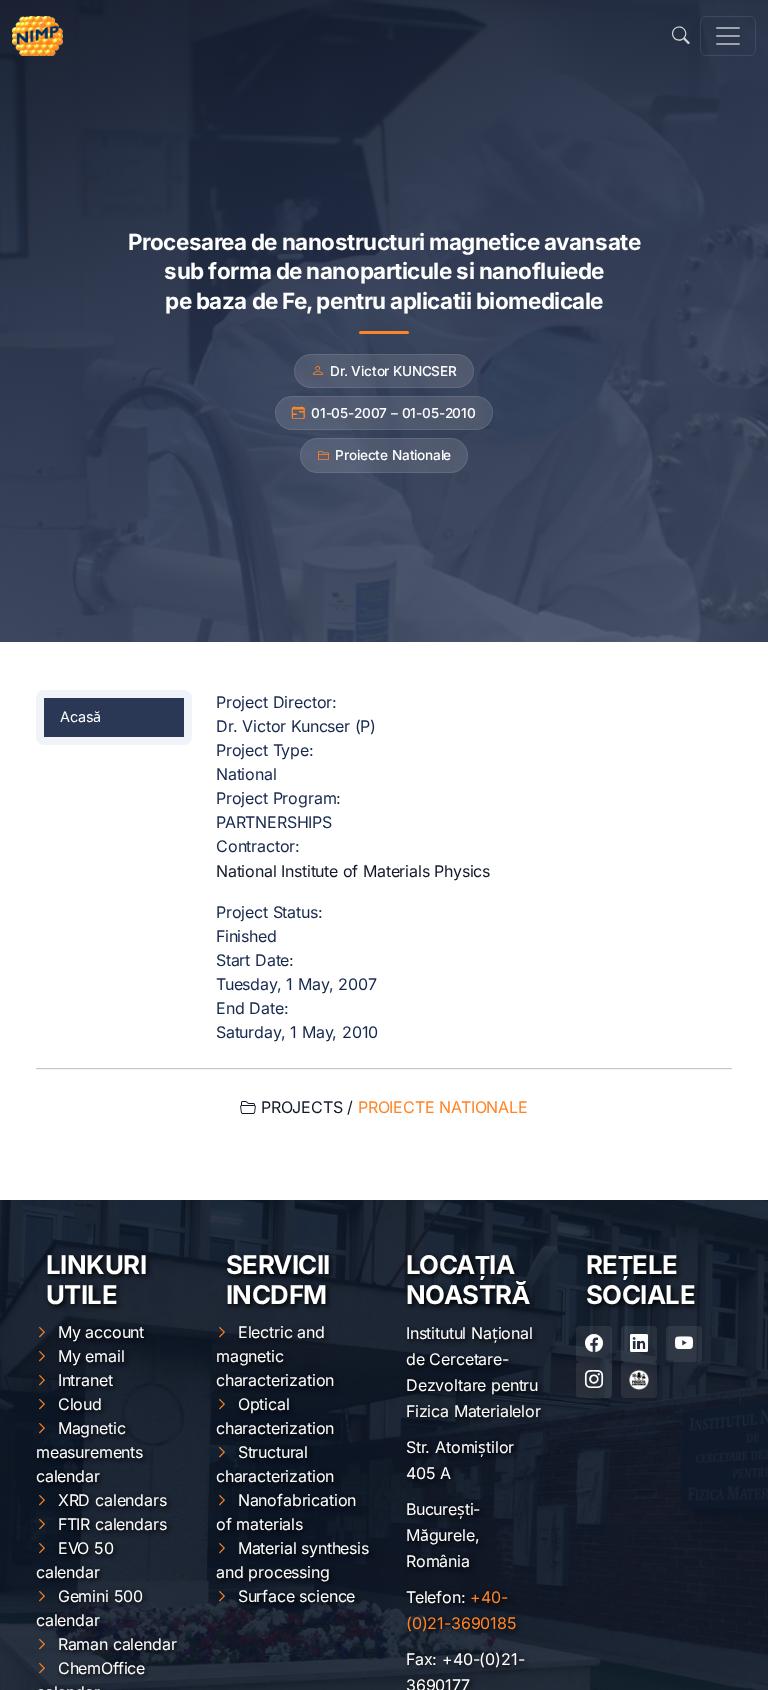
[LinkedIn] (639, 1344)
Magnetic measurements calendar (89, 1452)
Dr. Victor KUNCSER (393, 371)
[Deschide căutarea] (681, 36)
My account (101, 1332)
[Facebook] (594, 1344)
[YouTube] (684, 1344)
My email (91, 1356)
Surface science (296, 1596)
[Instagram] (594, 1380)
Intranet (85, 1380)
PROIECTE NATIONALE (443, 1107)
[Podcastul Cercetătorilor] (639, 1380)
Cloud (80, 1404)
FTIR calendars (112, 1524)
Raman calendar (117, 1644)
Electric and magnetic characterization (275, 1356)
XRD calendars (112, 1500)
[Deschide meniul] (728, 36)
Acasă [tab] (80, 716)
